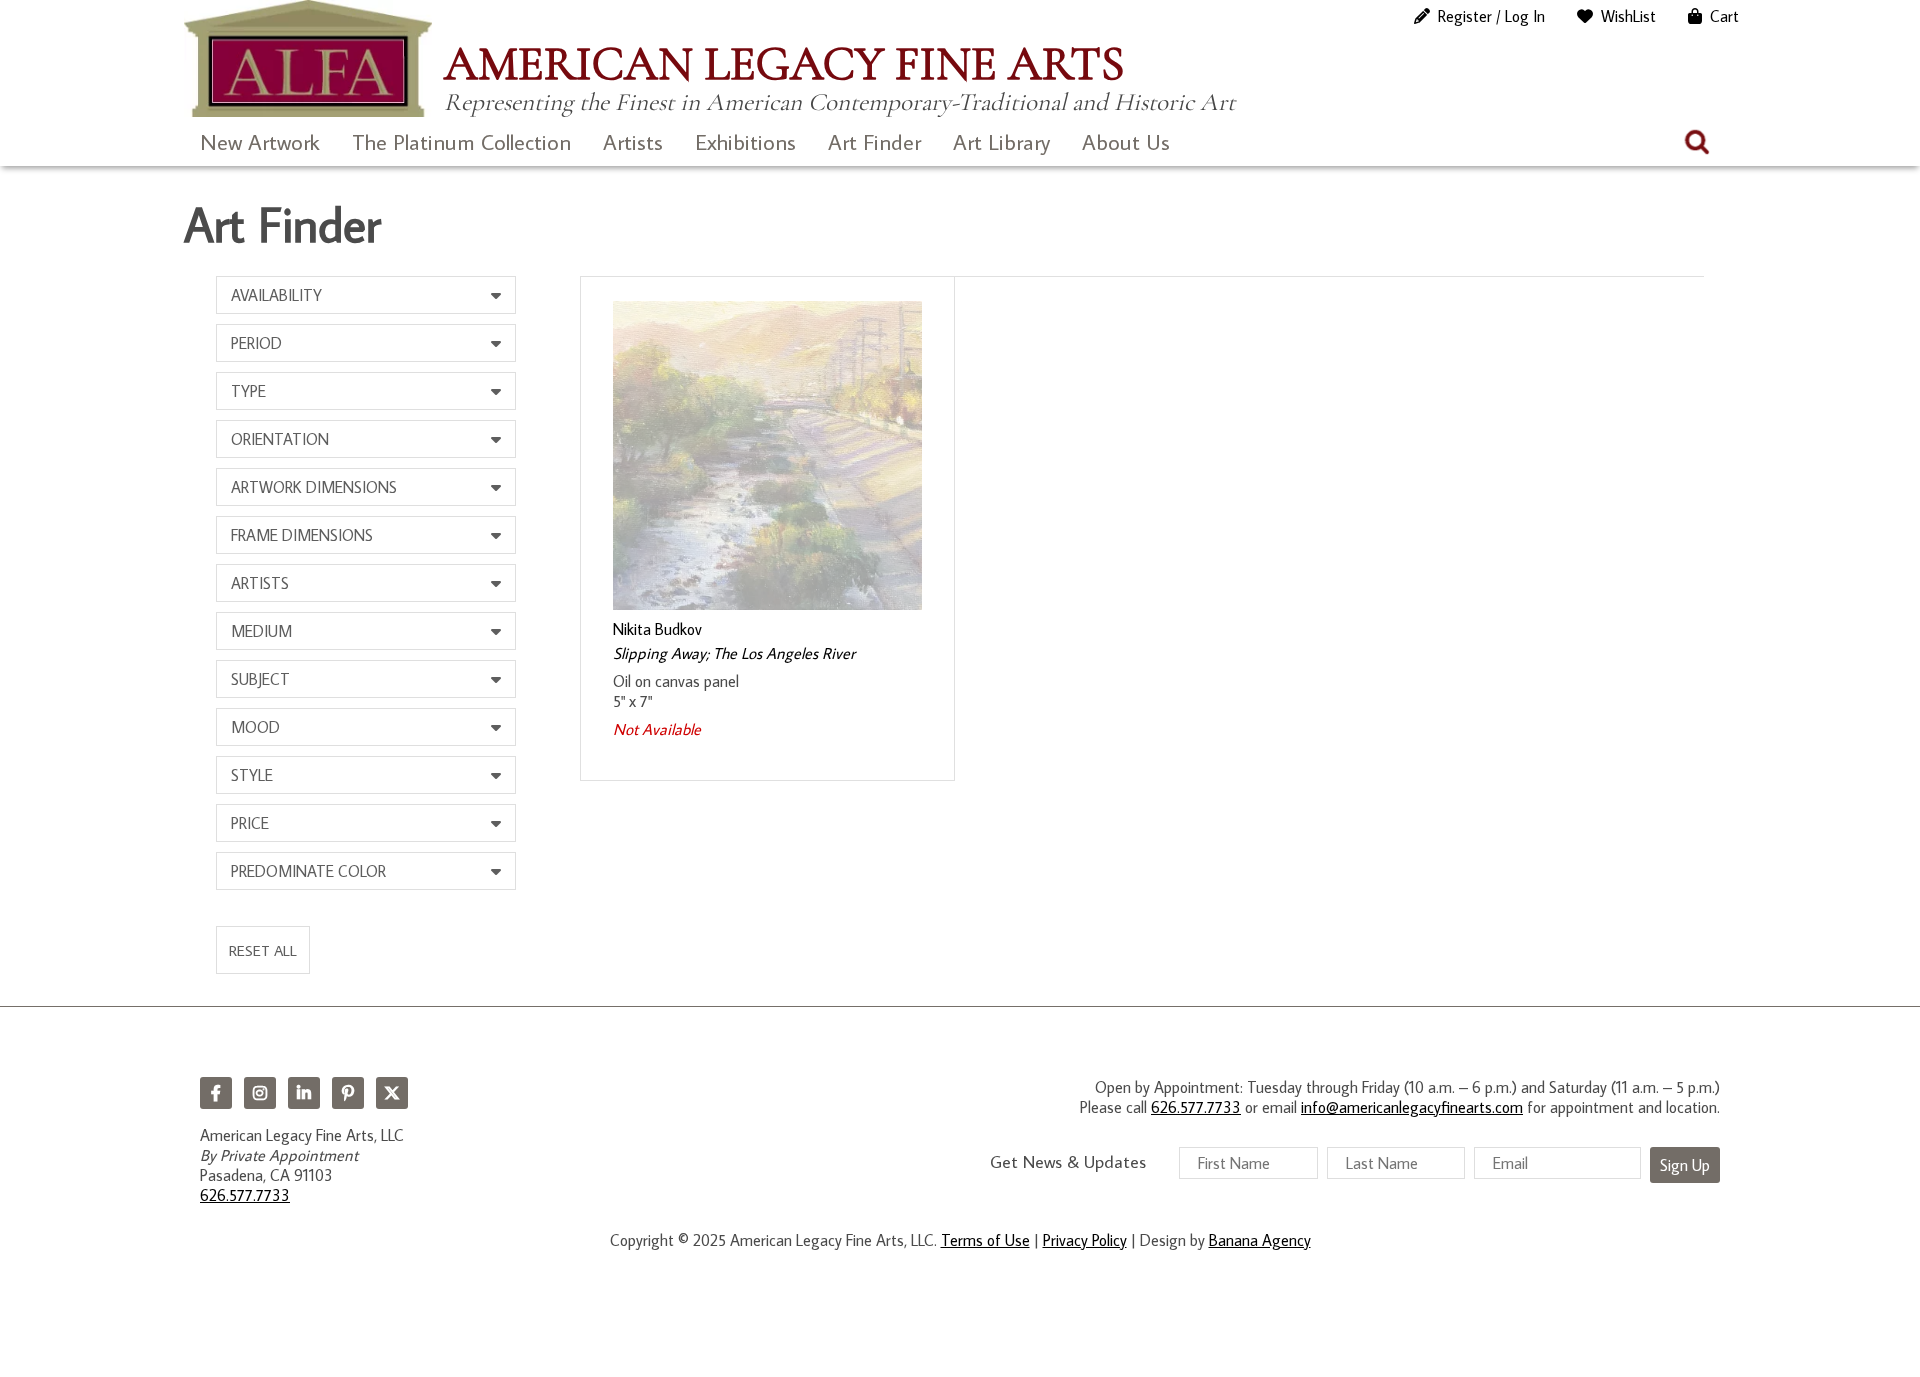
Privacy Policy (1085, 1240)
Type (248, 391)
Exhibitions (745, 141)
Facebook (216, 1093)
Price (250, 823)
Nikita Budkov (657, 629)
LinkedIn (304, 1093)
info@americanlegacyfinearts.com (1412, 1107)
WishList (1628, 16)
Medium (261, 631)
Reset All (263, 950)
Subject (260, 679)
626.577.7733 (245, 1195)
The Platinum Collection (461, 141)
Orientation (280, 439)
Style (252, 775)
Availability (276, 295)
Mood (255, 727)
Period (256, 343)
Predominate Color (308, 871)
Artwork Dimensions (314, 487)
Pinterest (348, 1093)
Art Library (1001, 141)
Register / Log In (1491, 16)
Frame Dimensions (302, 535)
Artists (633, 141)
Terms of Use (985, 1240)
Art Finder (874, 141)
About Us (1126, 141)
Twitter (392, 1093)
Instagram (260, 1093)
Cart (1724, 16)
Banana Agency (1260, 1240)
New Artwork (260, 141)
